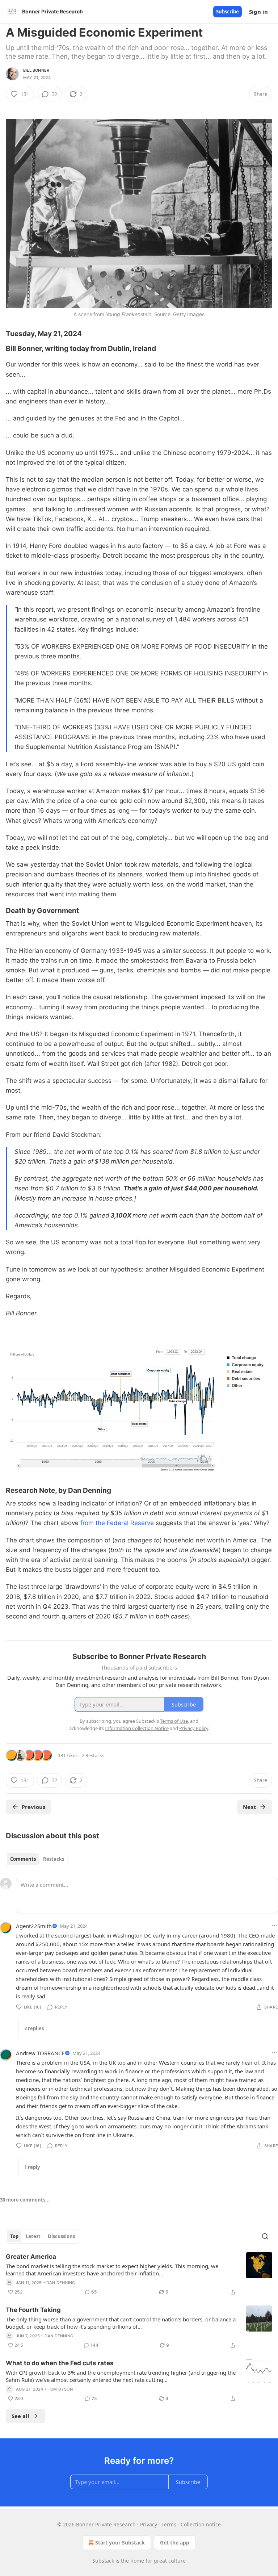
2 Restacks (93, 1755)
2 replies (34, 2028)
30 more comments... (25, 2200)
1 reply (32, 2167)
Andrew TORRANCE (40, 2053)
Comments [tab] (23, 1859)
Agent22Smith (34, 1926)
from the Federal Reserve (118, 1523)
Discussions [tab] (61, 2236)
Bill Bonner (36, 70)
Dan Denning (61, 2283)
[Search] (265, 2236)
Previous (33, 1807)
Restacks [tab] (54, 1859)
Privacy (149, 2524)
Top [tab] (14, 2236)
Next (250, 1807)
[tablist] (37, 1859)
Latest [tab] (33, 2236)
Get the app (175, 2543)
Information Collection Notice (137, 1728)
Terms (169, 2524)
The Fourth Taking (33, 2310)
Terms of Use (174, 1721)
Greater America (31, 2257)
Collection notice (201, 2524)
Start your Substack (120, 2543)
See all (20, 2416)
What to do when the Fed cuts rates (60, 2363)
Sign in (258, 12)
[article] (139, 2274)
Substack (103, 2561)
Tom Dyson (60, 2389)
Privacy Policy (194, 1728)
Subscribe (228, 12)
